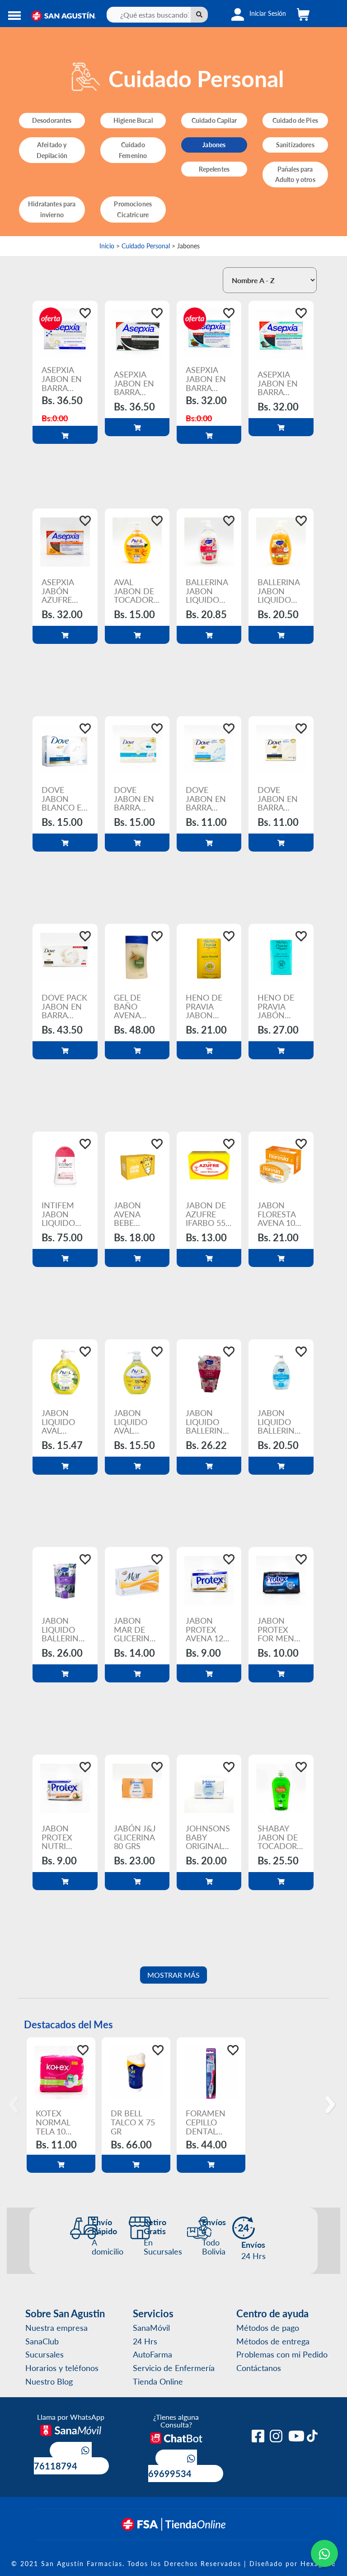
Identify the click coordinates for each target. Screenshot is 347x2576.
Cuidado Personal (146, 246)
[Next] (332, 2105)
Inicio (107, 246)
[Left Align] (199, 15)
